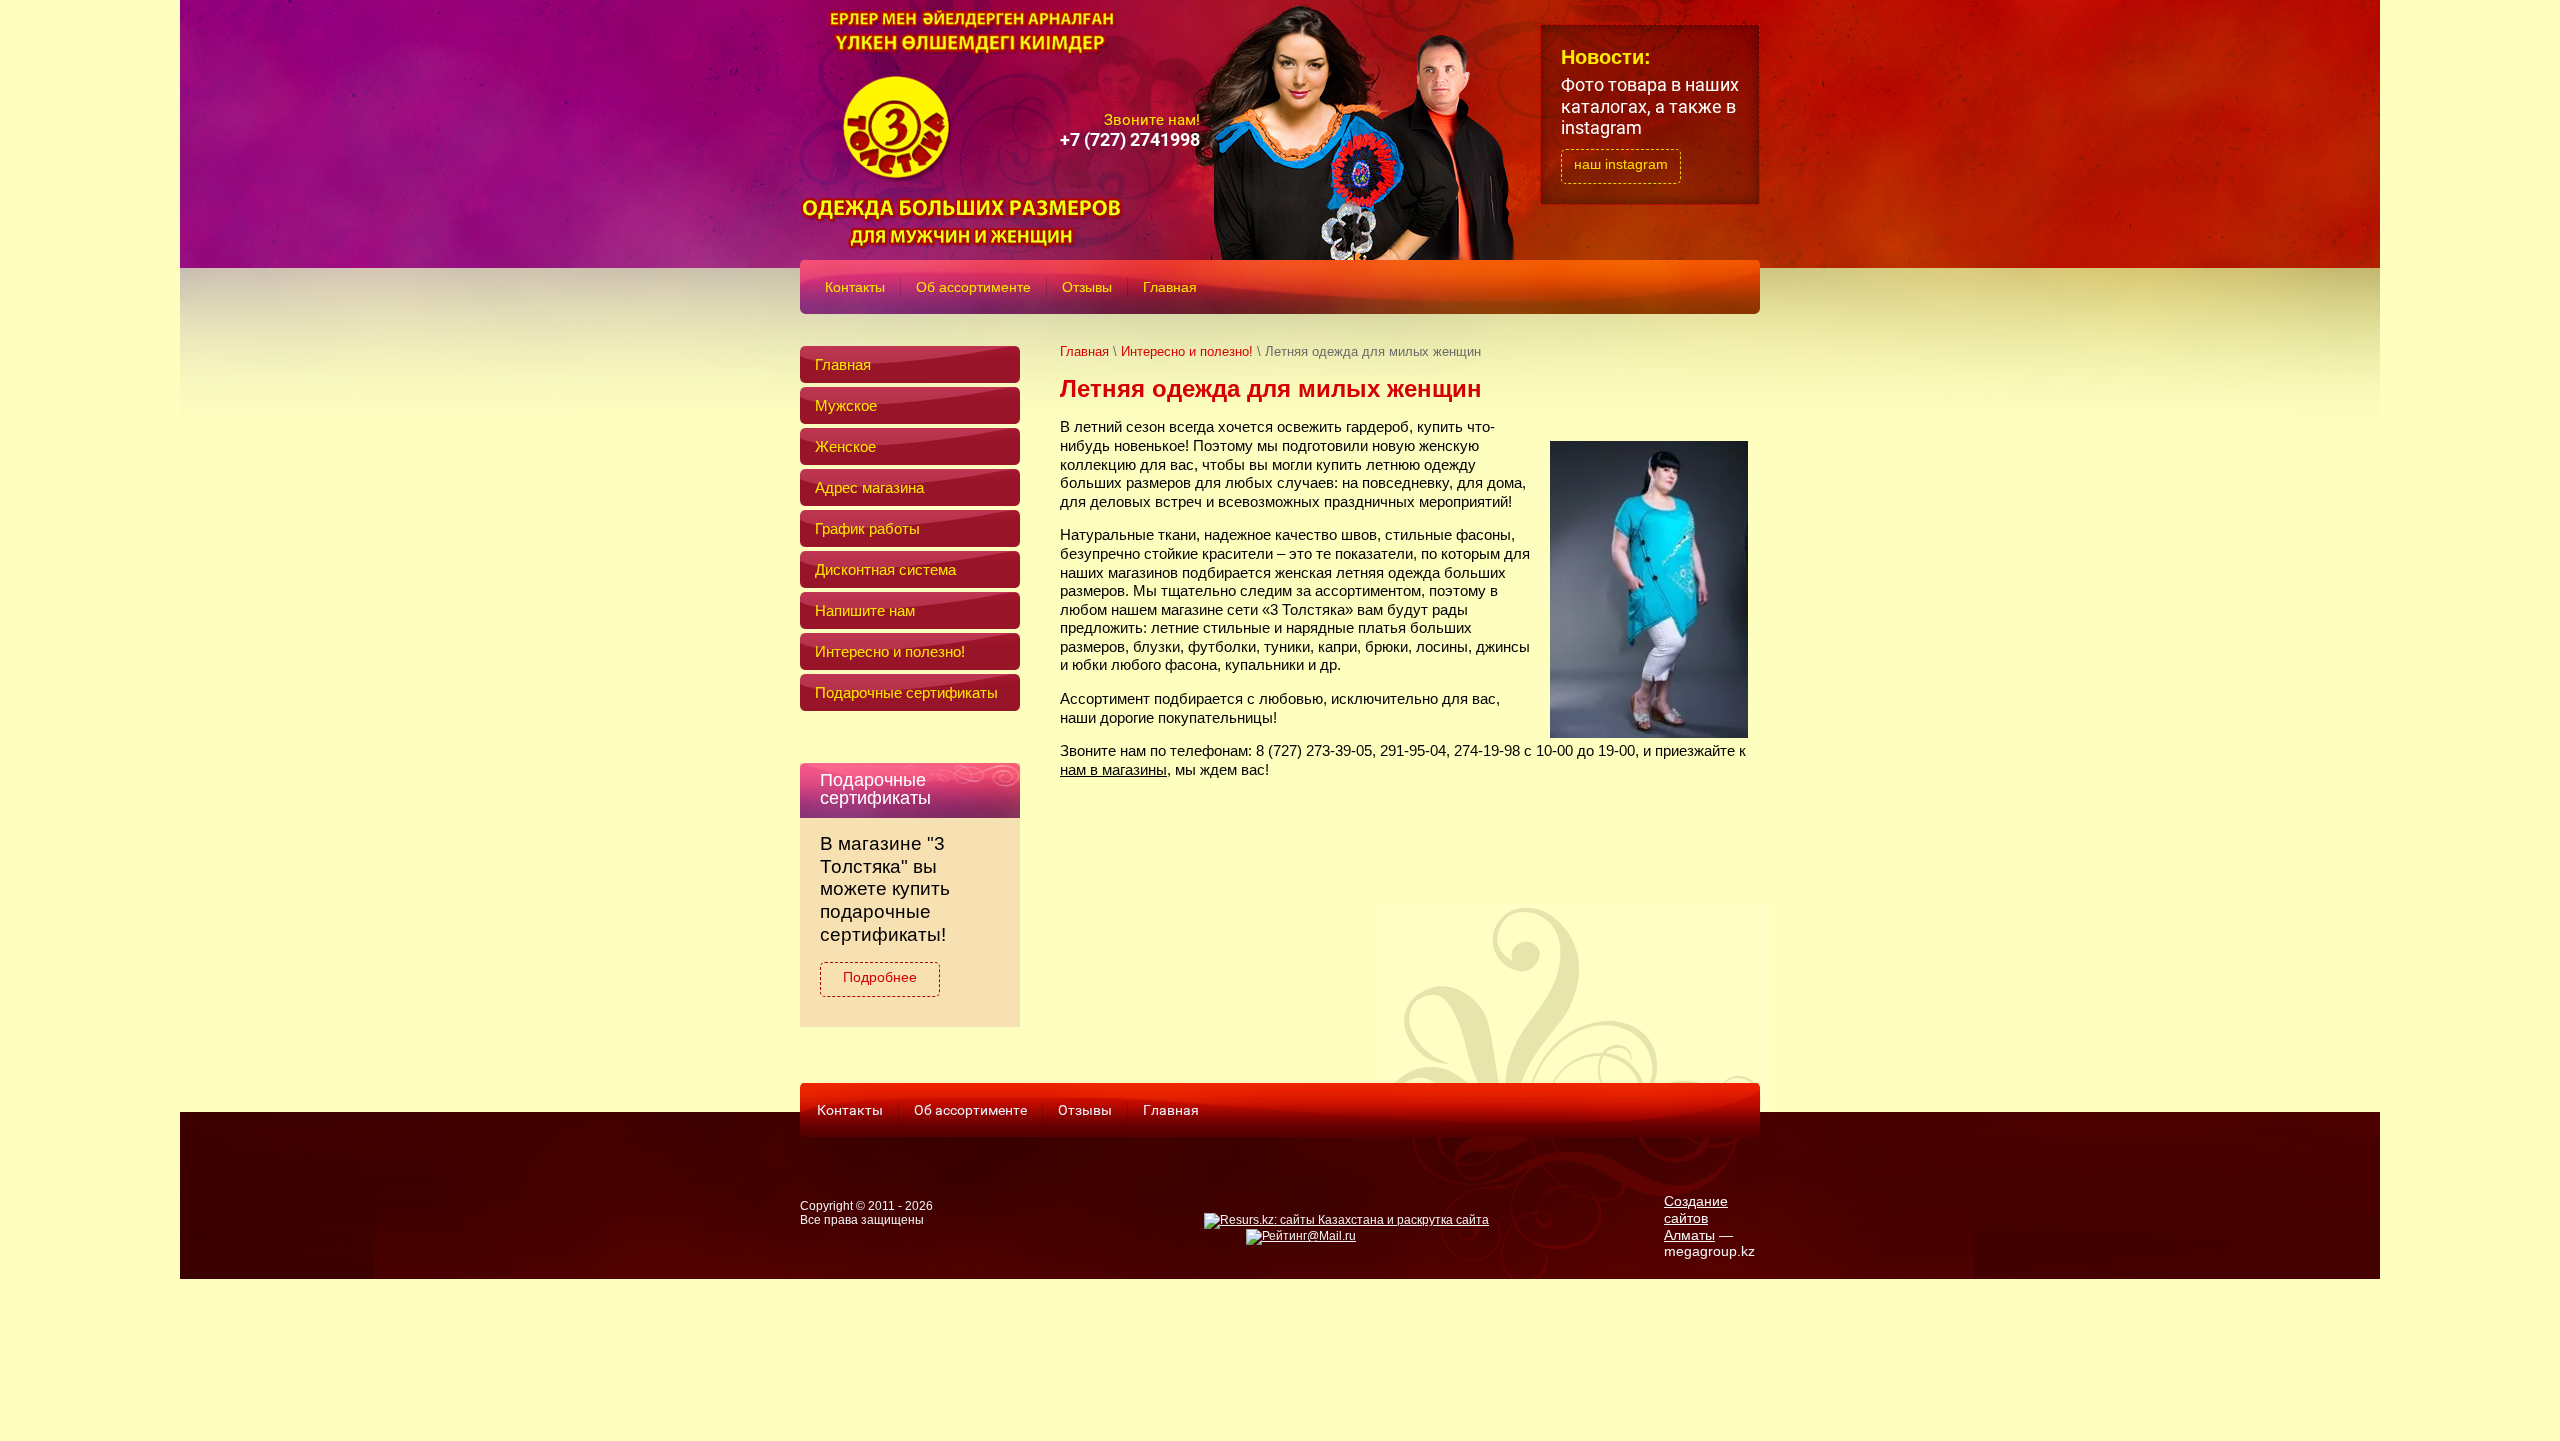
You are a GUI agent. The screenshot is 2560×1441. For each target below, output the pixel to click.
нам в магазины (1113, 770)
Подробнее (880, 977)
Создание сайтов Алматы (1696, 1218)
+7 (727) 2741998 (1130, 139)
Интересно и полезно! (1187, 351)
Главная (1084, 351)
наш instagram (1621, 164)
